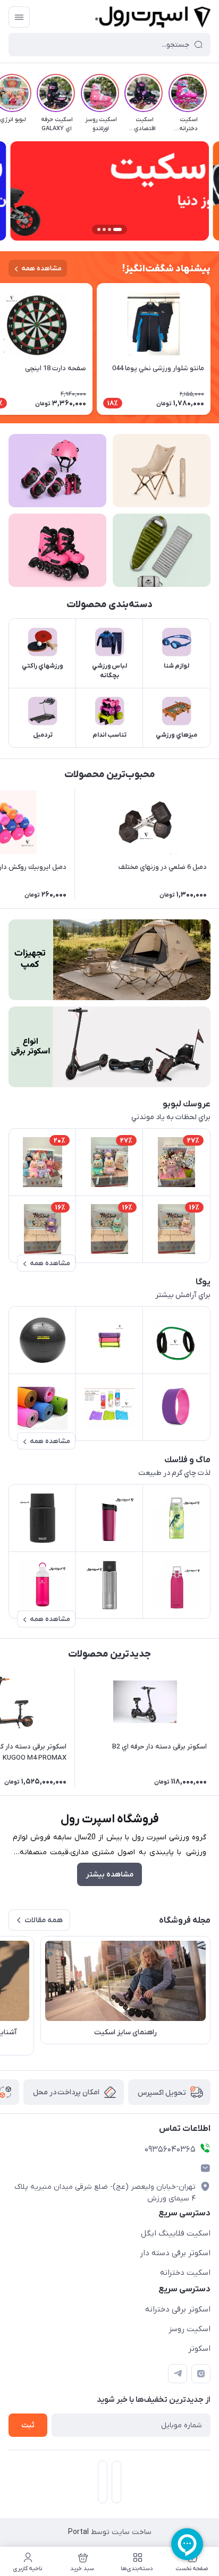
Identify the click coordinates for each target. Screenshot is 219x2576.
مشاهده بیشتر (109, 1875)
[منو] (19, 17)
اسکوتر (199, 2349)
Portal (78, 2532)
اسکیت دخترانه (185, 2273)
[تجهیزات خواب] (162, 550)
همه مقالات (44, 1920)
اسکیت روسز (189, 2329)
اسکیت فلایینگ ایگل (176, 2233)
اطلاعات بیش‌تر (109, 1893)
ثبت (28, 2425)
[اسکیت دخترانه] (57, 550)
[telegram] (178, 2374)
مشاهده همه (41, 268)
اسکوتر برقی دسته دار (175, 2253)
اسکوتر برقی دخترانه (178, 2309)
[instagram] (201, 2374)
